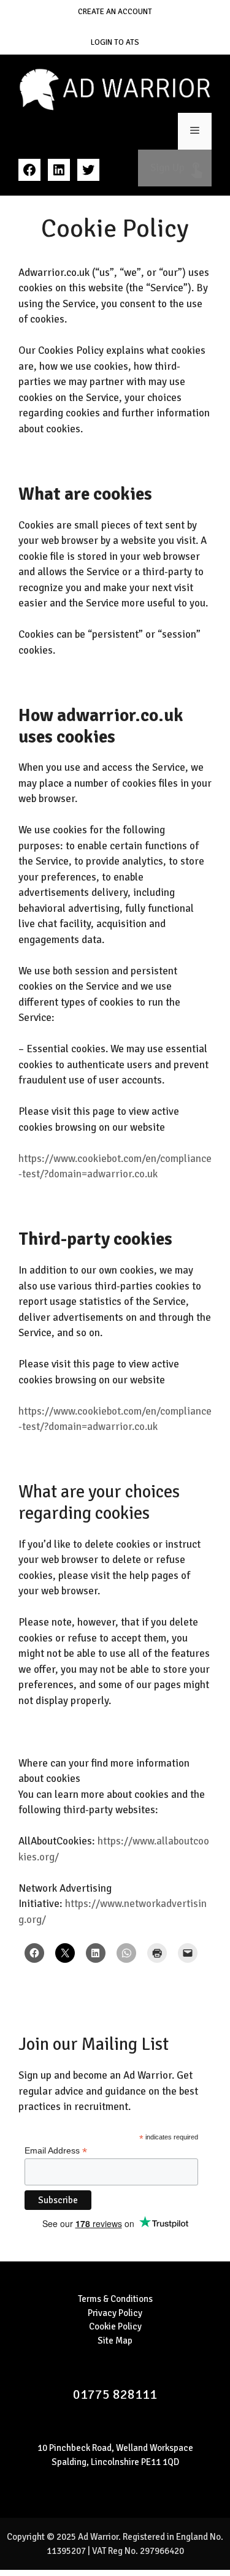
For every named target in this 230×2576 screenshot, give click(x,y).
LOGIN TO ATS (115, 42)
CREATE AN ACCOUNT (115, 12)
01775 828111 (115, 2394)
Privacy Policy (115, 2313)
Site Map (115, 2341)
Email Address (56, 2151)
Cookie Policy (115, 2326)
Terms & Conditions (115, 2299)
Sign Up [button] (175, 168)
